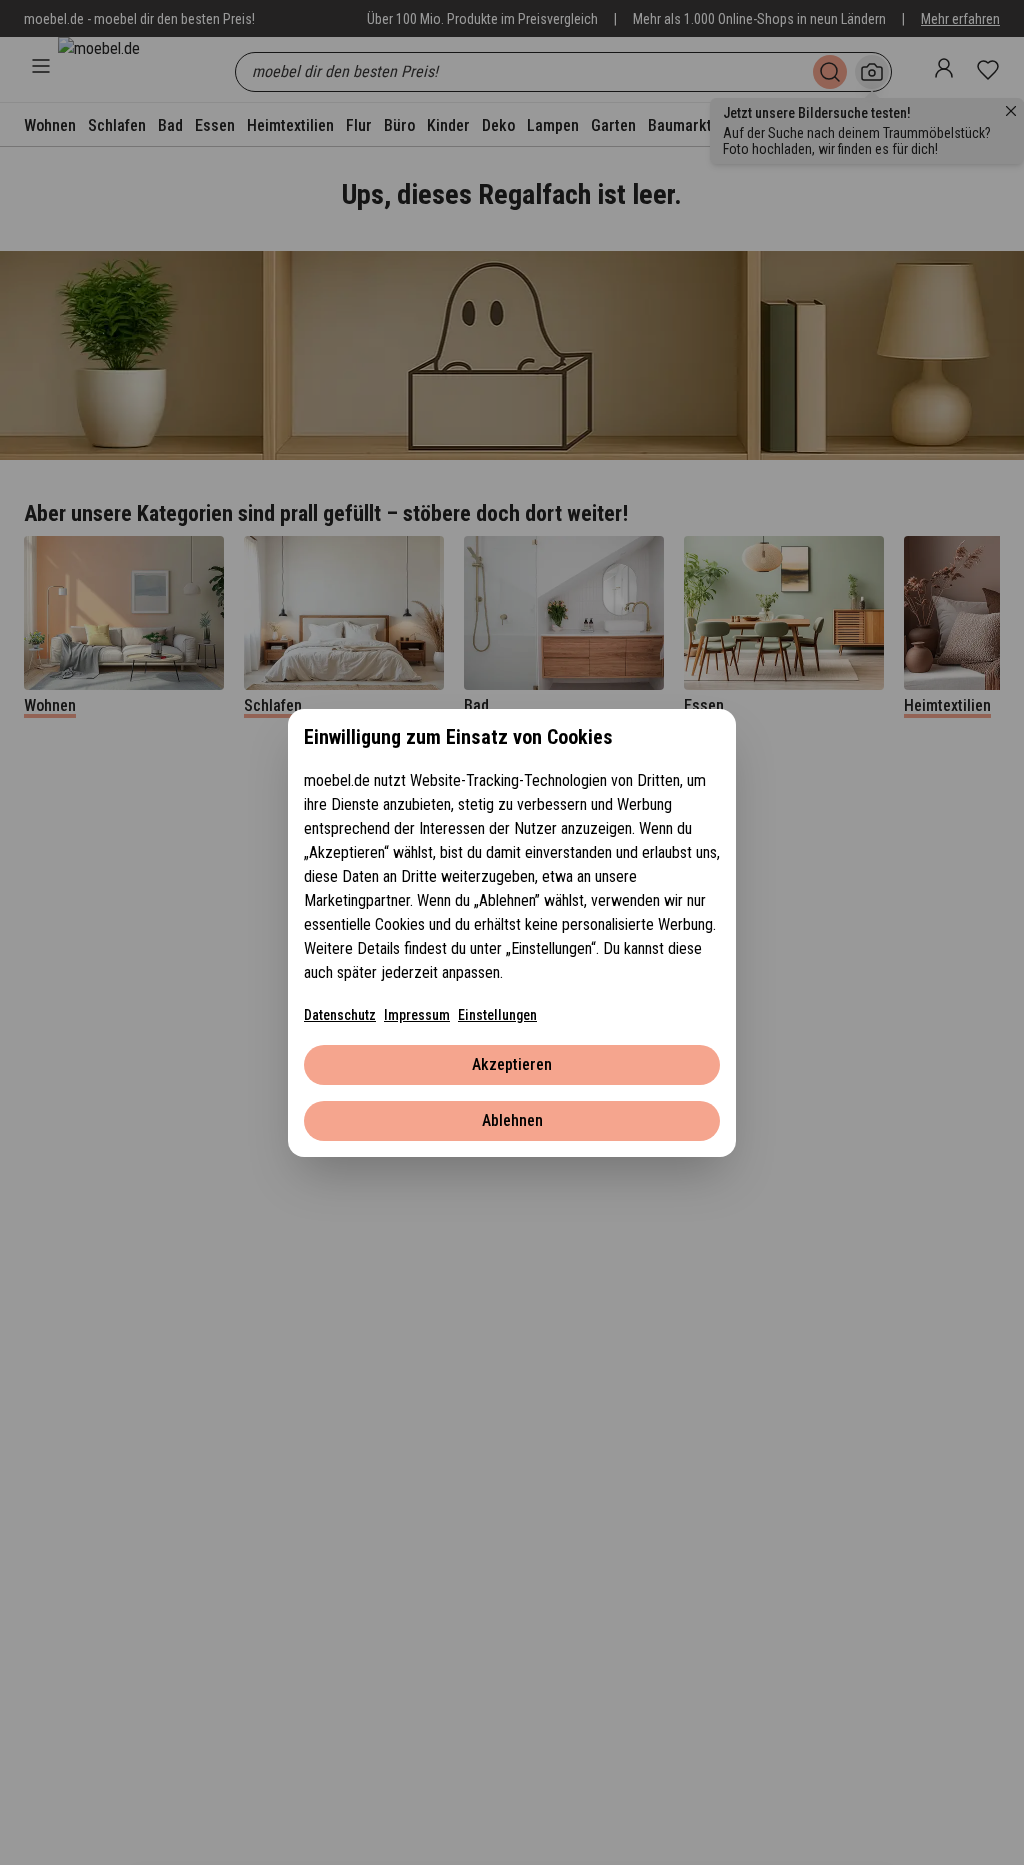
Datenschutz (340, 1015)
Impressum (417, 1015)
